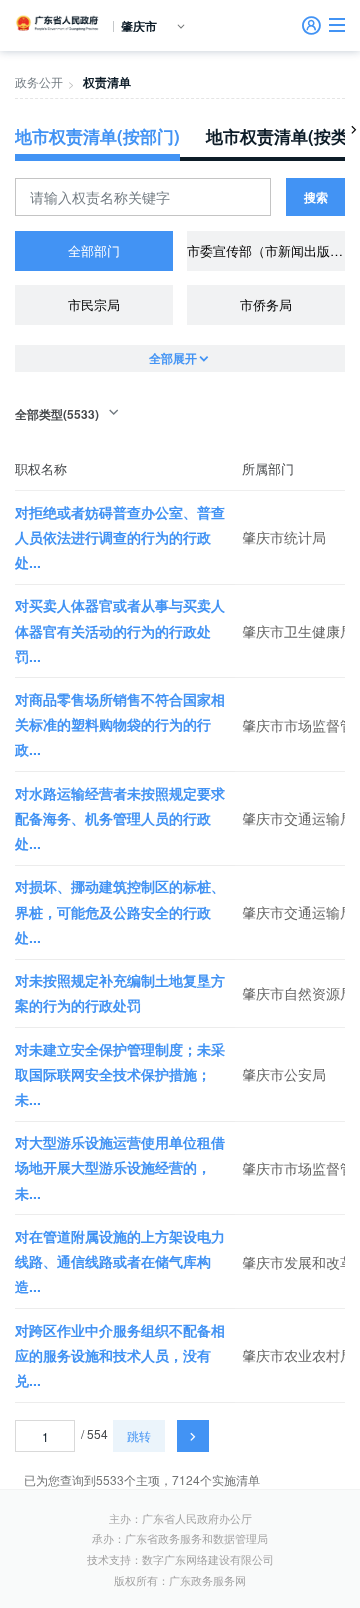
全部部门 (94, 250)
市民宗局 (94, 304)
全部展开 (173, 358)
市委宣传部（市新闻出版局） (266, 250)
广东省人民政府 (58, 23)
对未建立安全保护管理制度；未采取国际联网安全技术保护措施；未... (120, 1074)
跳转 (139, 1435)
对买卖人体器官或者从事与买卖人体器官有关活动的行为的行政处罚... (120, 630)
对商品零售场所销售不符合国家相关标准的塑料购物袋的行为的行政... (120, 724)
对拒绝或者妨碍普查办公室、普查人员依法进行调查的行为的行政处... (120, 537)
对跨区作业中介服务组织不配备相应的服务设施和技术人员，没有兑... (120, 1355)
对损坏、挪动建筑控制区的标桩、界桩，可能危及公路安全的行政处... (120, 911)
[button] (337, 25)
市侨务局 (266, 304)
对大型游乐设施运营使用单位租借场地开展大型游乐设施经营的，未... (120, 1167)
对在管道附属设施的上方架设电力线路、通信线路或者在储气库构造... (120, 1261)
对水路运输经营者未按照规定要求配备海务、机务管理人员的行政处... (120, 818)
